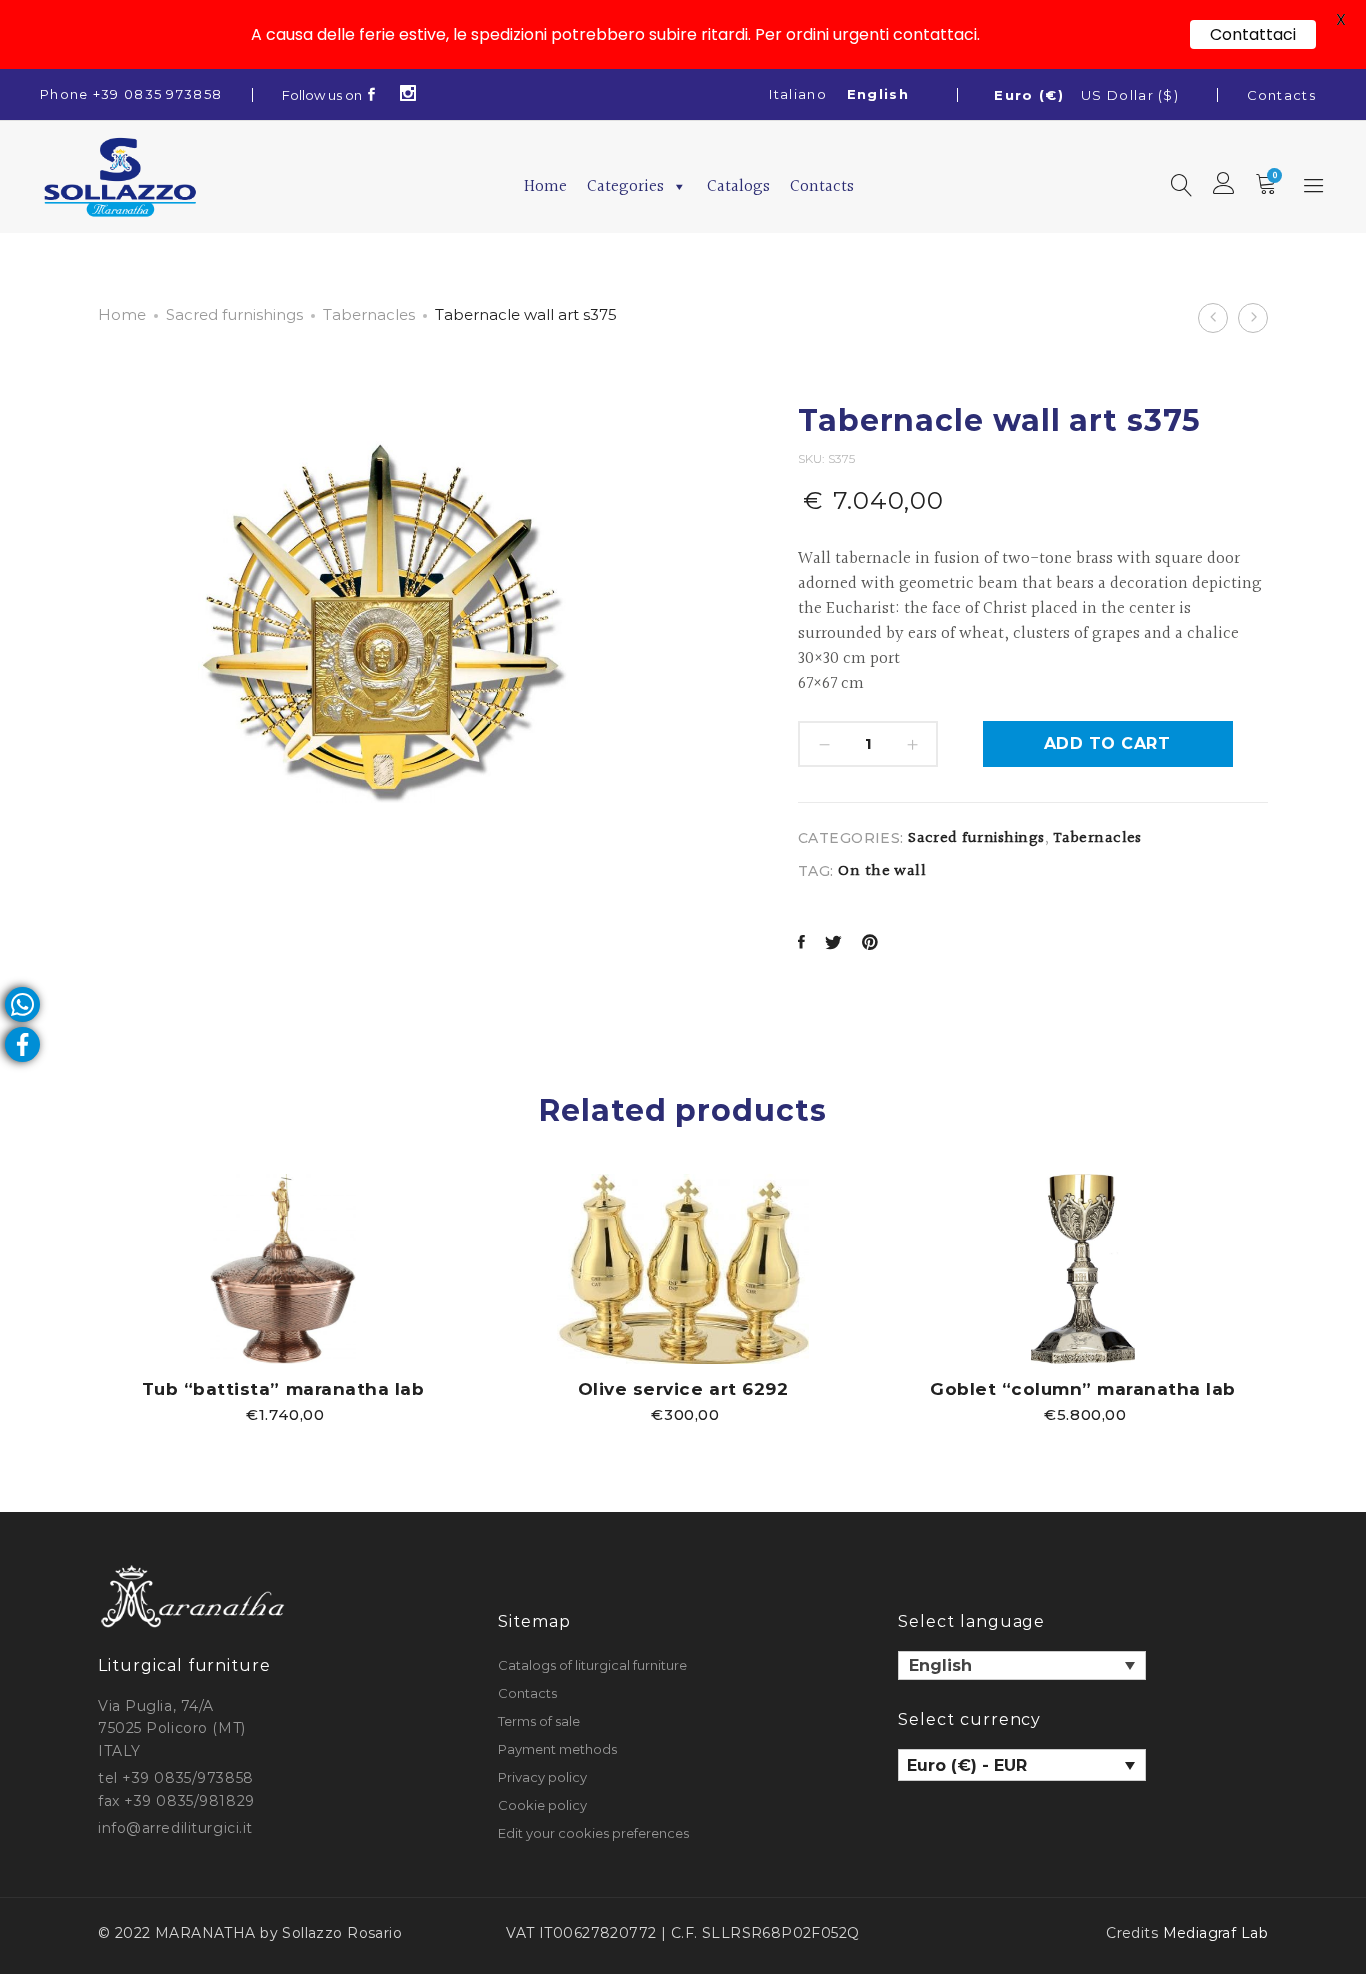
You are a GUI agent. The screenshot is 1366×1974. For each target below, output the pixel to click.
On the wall (882, 871)
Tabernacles (369, 314)
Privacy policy (542, 1777)
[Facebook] (372, 95)
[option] (283, 1297)
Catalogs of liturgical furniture (592, 1665)
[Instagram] (408, 95)
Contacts (1281, 95)
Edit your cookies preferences (593, 1833)
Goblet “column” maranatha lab (1083, 1389)
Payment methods (557, 1749)
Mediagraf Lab (1215, 1933)
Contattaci (1253, 34)
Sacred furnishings (234, 314)
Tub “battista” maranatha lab (283, 1389)
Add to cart (1107, 743)
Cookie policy (542, 1805)
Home (545, 186)
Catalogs (738, 186)
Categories (625, 186)
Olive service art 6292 (683, 1389)
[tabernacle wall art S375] (801, 944)
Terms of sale (539, 1721)
